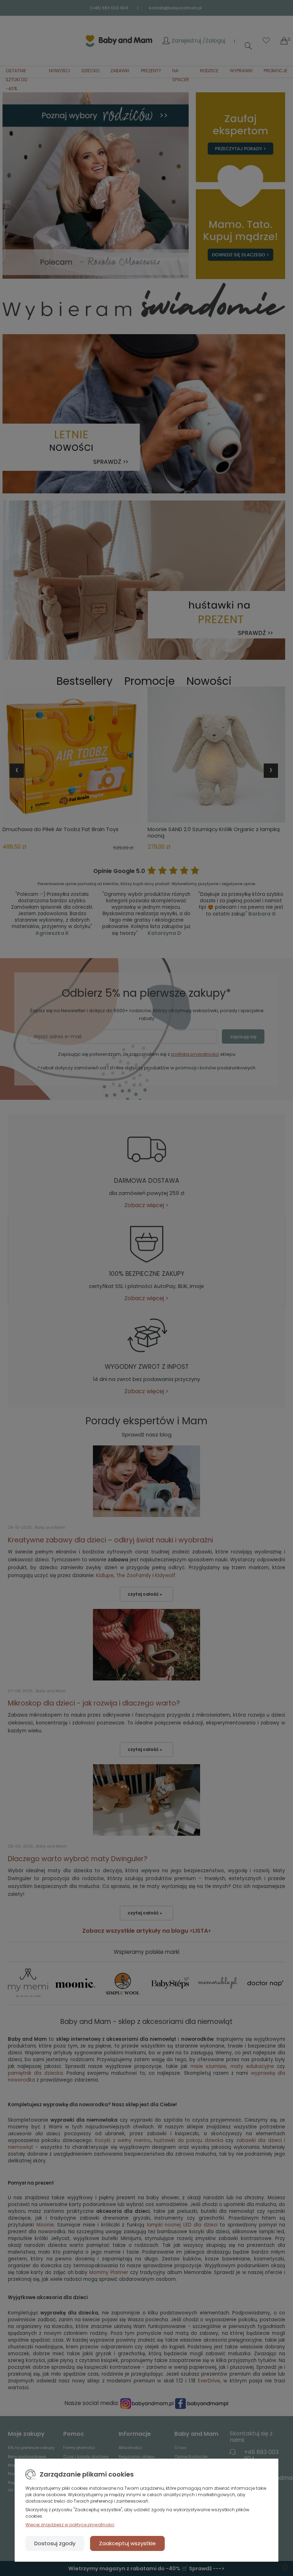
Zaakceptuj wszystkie (127, 2543)
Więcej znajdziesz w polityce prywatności (70, 2525)
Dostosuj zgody (55, 2543)
